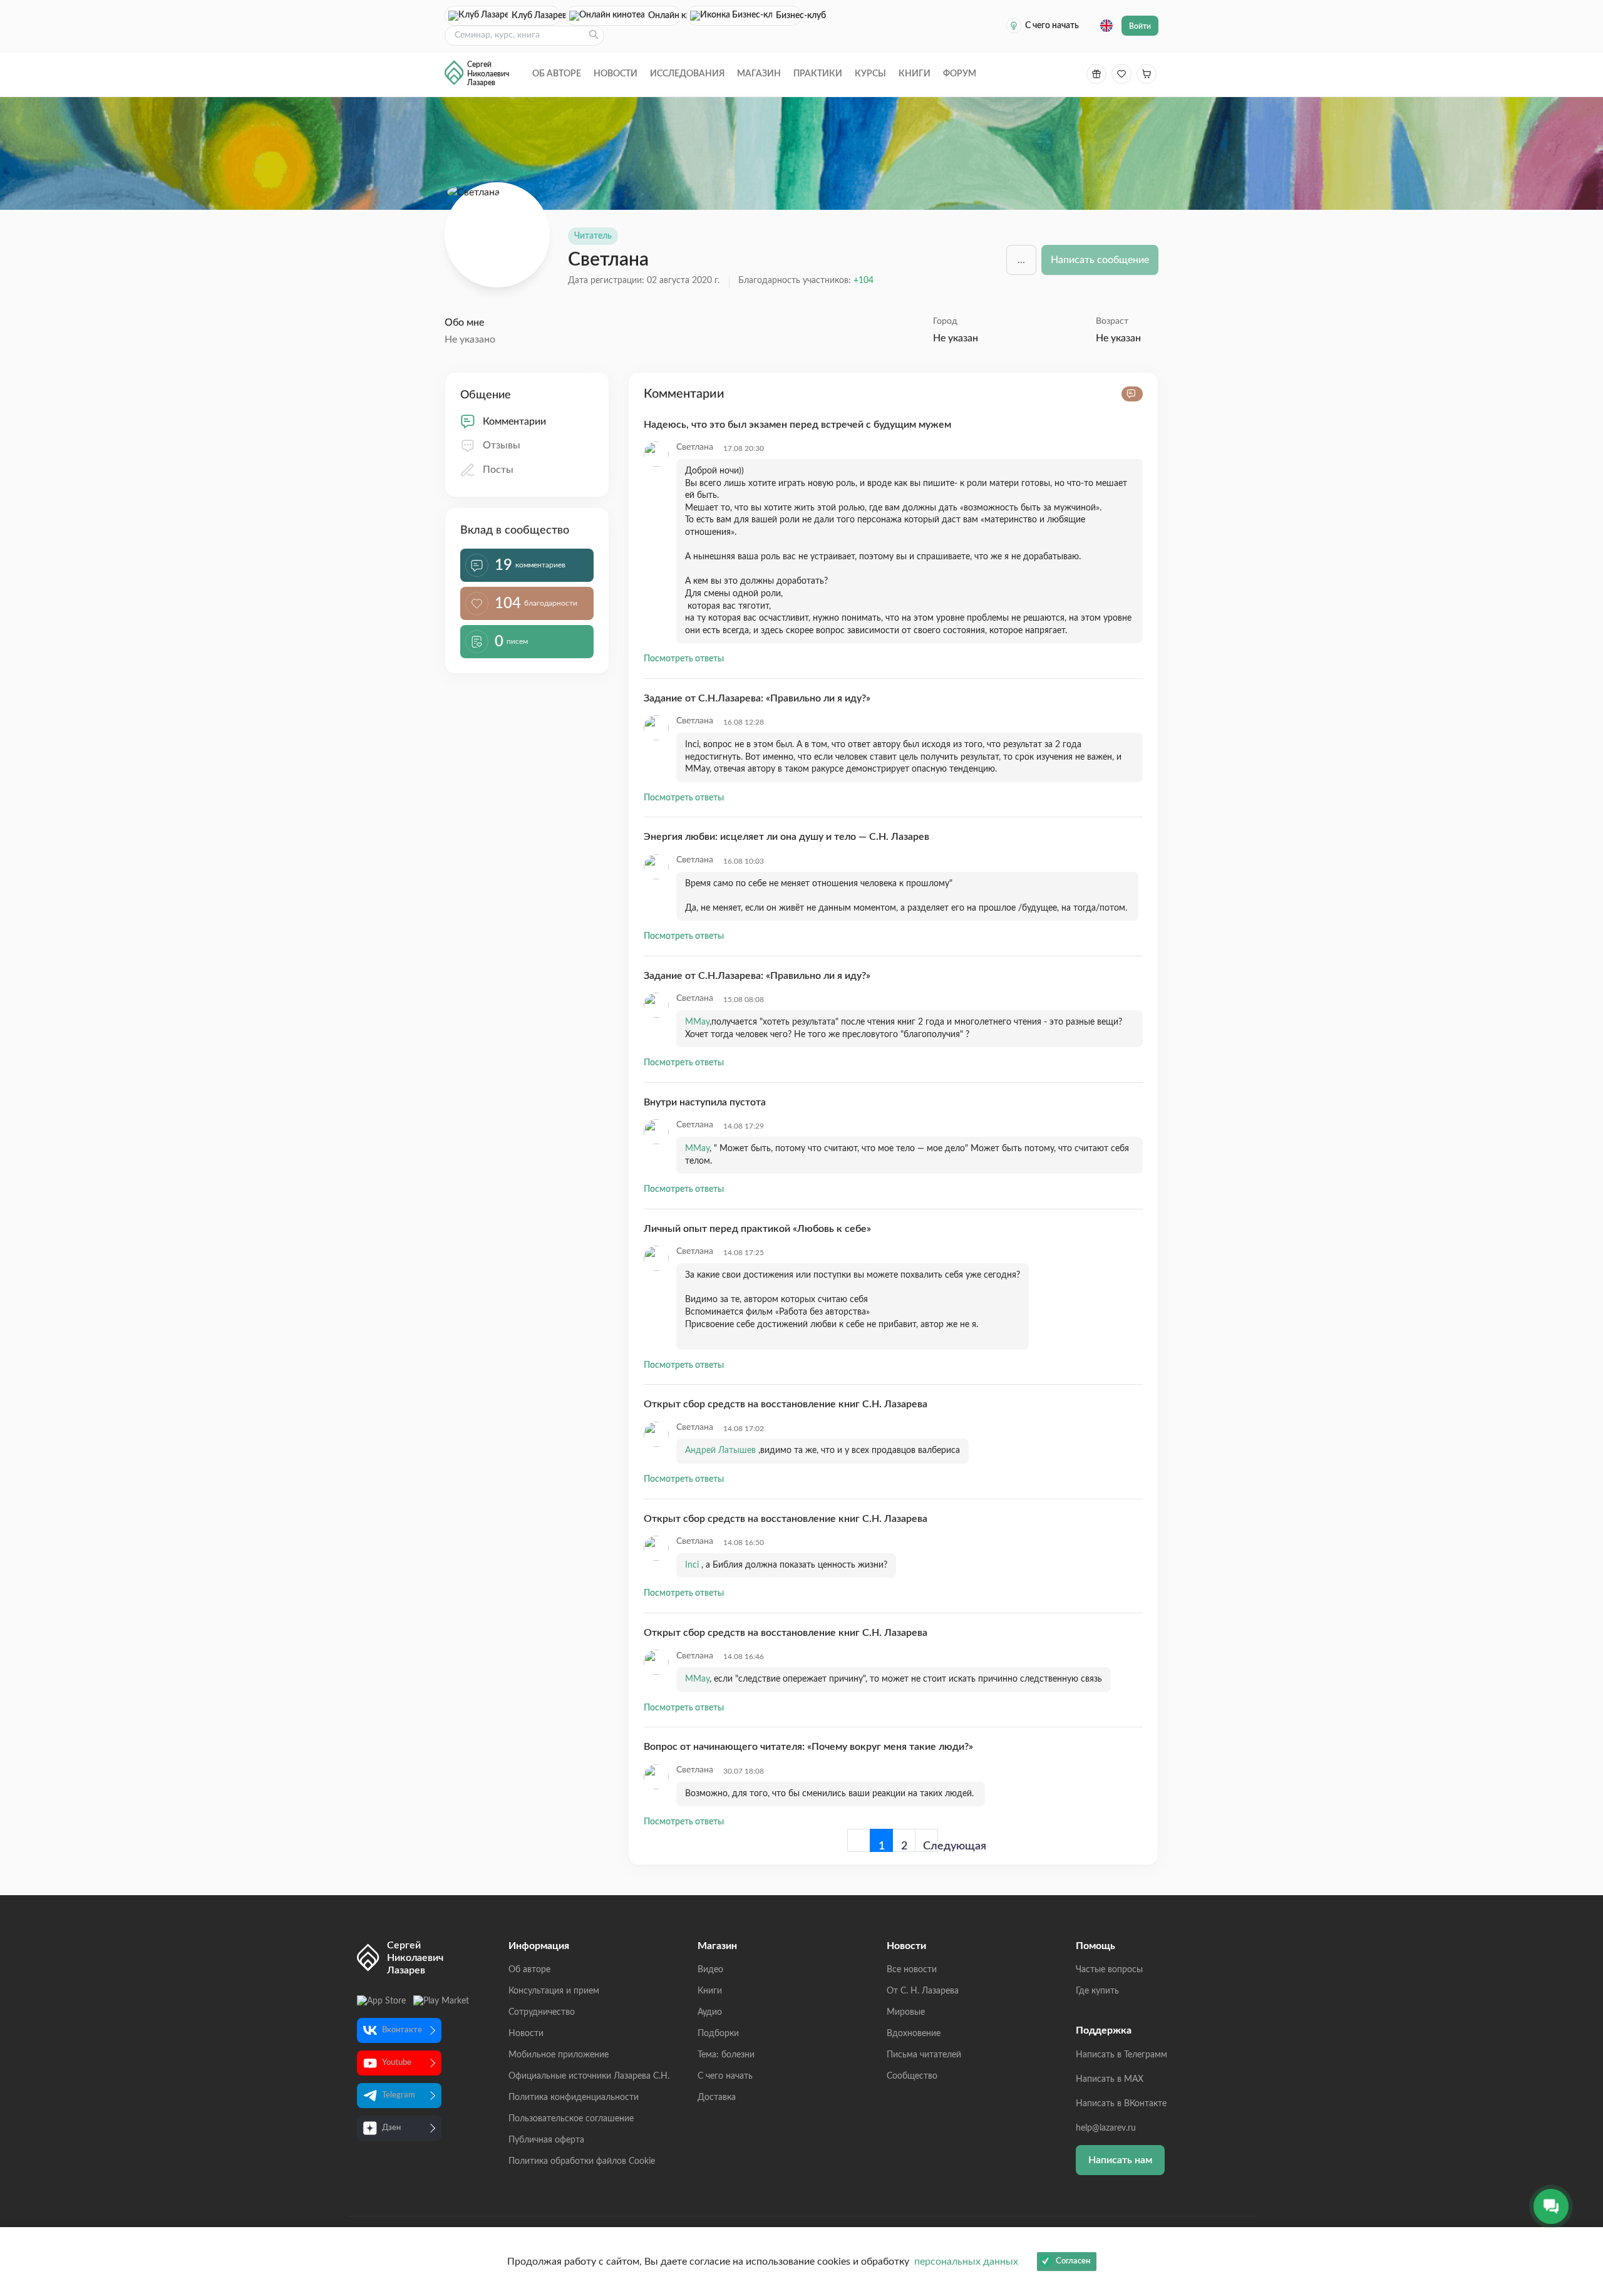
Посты (498, 470)
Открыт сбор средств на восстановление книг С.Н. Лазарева (786, 1404)
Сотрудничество (542, 2012)
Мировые (906, 2012)
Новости (616, 74)
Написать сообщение (1100, 260)
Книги (915, 74)
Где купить (1097, 1991)
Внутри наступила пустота (705, 1102)
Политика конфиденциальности (574, 2097)
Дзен (391, 2128)
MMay (697, 1022)
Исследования (687, 74)
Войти (1140, 26)
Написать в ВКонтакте (1121, 2104)
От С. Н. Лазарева (923, 1991)
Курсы (870, 74)
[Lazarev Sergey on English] (1106, 26)
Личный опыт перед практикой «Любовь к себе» (757, 1229)
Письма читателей (924, 2055)
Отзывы (502, 445)
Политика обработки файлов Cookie (582, 2161)
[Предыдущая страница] (859, 1840)
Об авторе (557, 74)
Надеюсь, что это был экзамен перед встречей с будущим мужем (797, 425)
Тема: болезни (726, 2055)
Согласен (1073, 2261)
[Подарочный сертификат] (1096, 74)
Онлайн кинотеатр (665, 16)
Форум (960, 74)
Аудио (710, 2012)
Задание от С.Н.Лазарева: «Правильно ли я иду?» (757, 698)
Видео (710, 1970)
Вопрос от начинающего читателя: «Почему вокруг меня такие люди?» (808, 1747)
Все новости (912, 1970)
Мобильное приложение (559, 2055)
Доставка (717, 2097)
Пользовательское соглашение (571, 2119)
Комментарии (514, 421)
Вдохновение (914, 2034)
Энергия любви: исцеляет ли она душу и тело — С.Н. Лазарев (786, 837)
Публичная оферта (546, 2140)
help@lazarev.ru (1106, 2128)
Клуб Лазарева (536, 16)
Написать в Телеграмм (1121, 2055)
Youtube (397, 2063)
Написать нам (1120, 2160)
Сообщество (912, 2076)
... (1021, 260)
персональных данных (966, 2262)
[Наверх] (1581, 2164)
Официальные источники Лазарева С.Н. (589, 2076)
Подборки (718, 2034)
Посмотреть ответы (684, 659)
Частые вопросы (1109, 1970)
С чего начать (1052, 26)
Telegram (399, 2095)
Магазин (759, 74)
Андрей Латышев (722, 1451)
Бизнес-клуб (789, 16)
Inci (693, 1565)
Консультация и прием (554, 1991)
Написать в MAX (1110, 2079)
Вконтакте (402, 2030)
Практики (818, 74)
